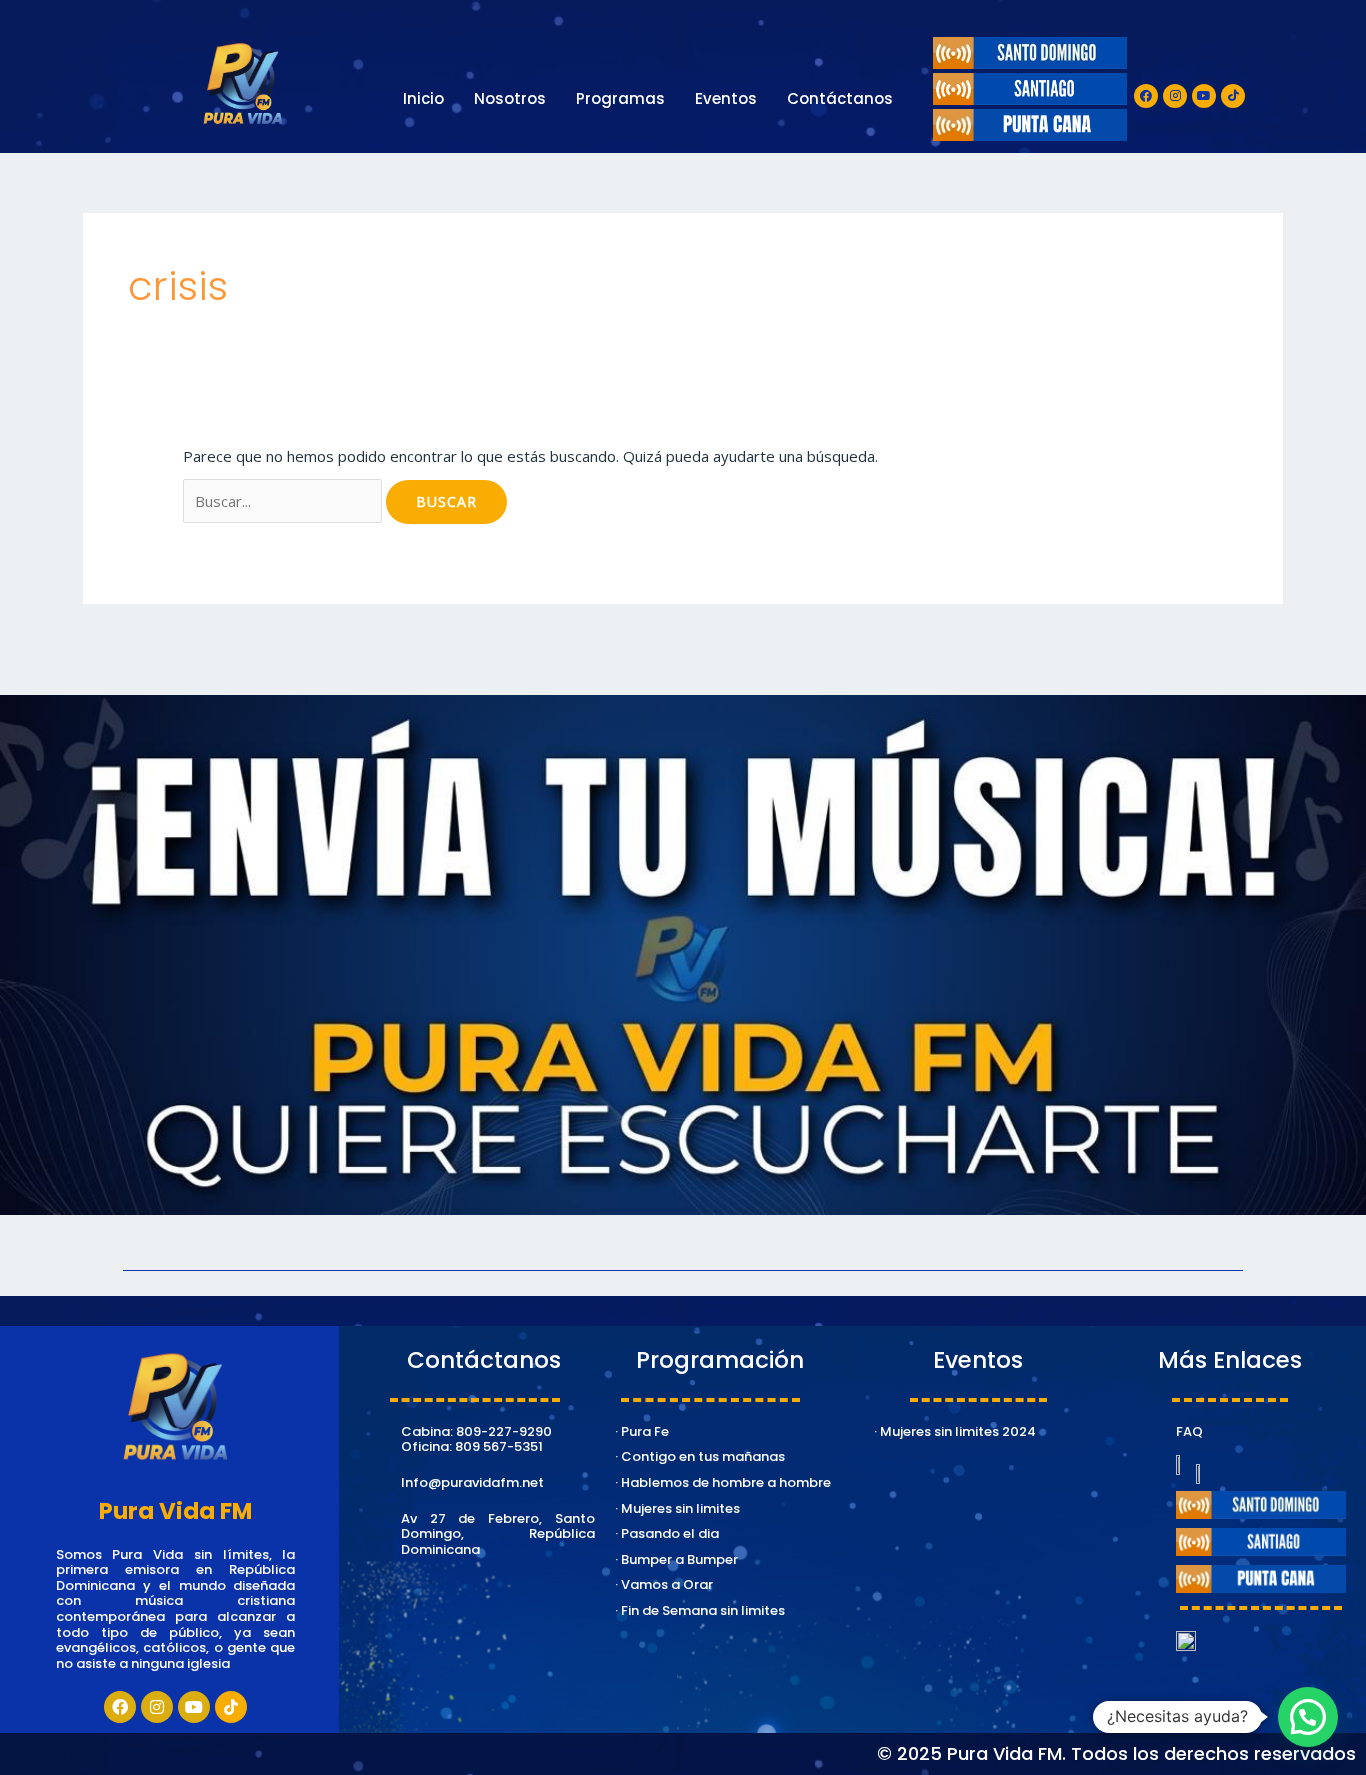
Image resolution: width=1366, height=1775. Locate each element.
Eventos (726, 98)
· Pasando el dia (667, 1533)
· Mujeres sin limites (677, 1508)
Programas (620, 98)
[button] (1308, 1717)
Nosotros (510, 98)
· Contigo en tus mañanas (700, 1456)
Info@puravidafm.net (472, 1482)
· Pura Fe (642, 1431)
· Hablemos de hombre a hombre (723, 1482)
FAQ (1189, 1431)
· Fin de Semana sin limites (700, 1610)
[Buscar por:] (284, 501)
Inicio (423, 98)
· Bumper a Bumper (676, 1559)
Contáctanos (840, 98)
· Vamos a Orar (664, 1584)
